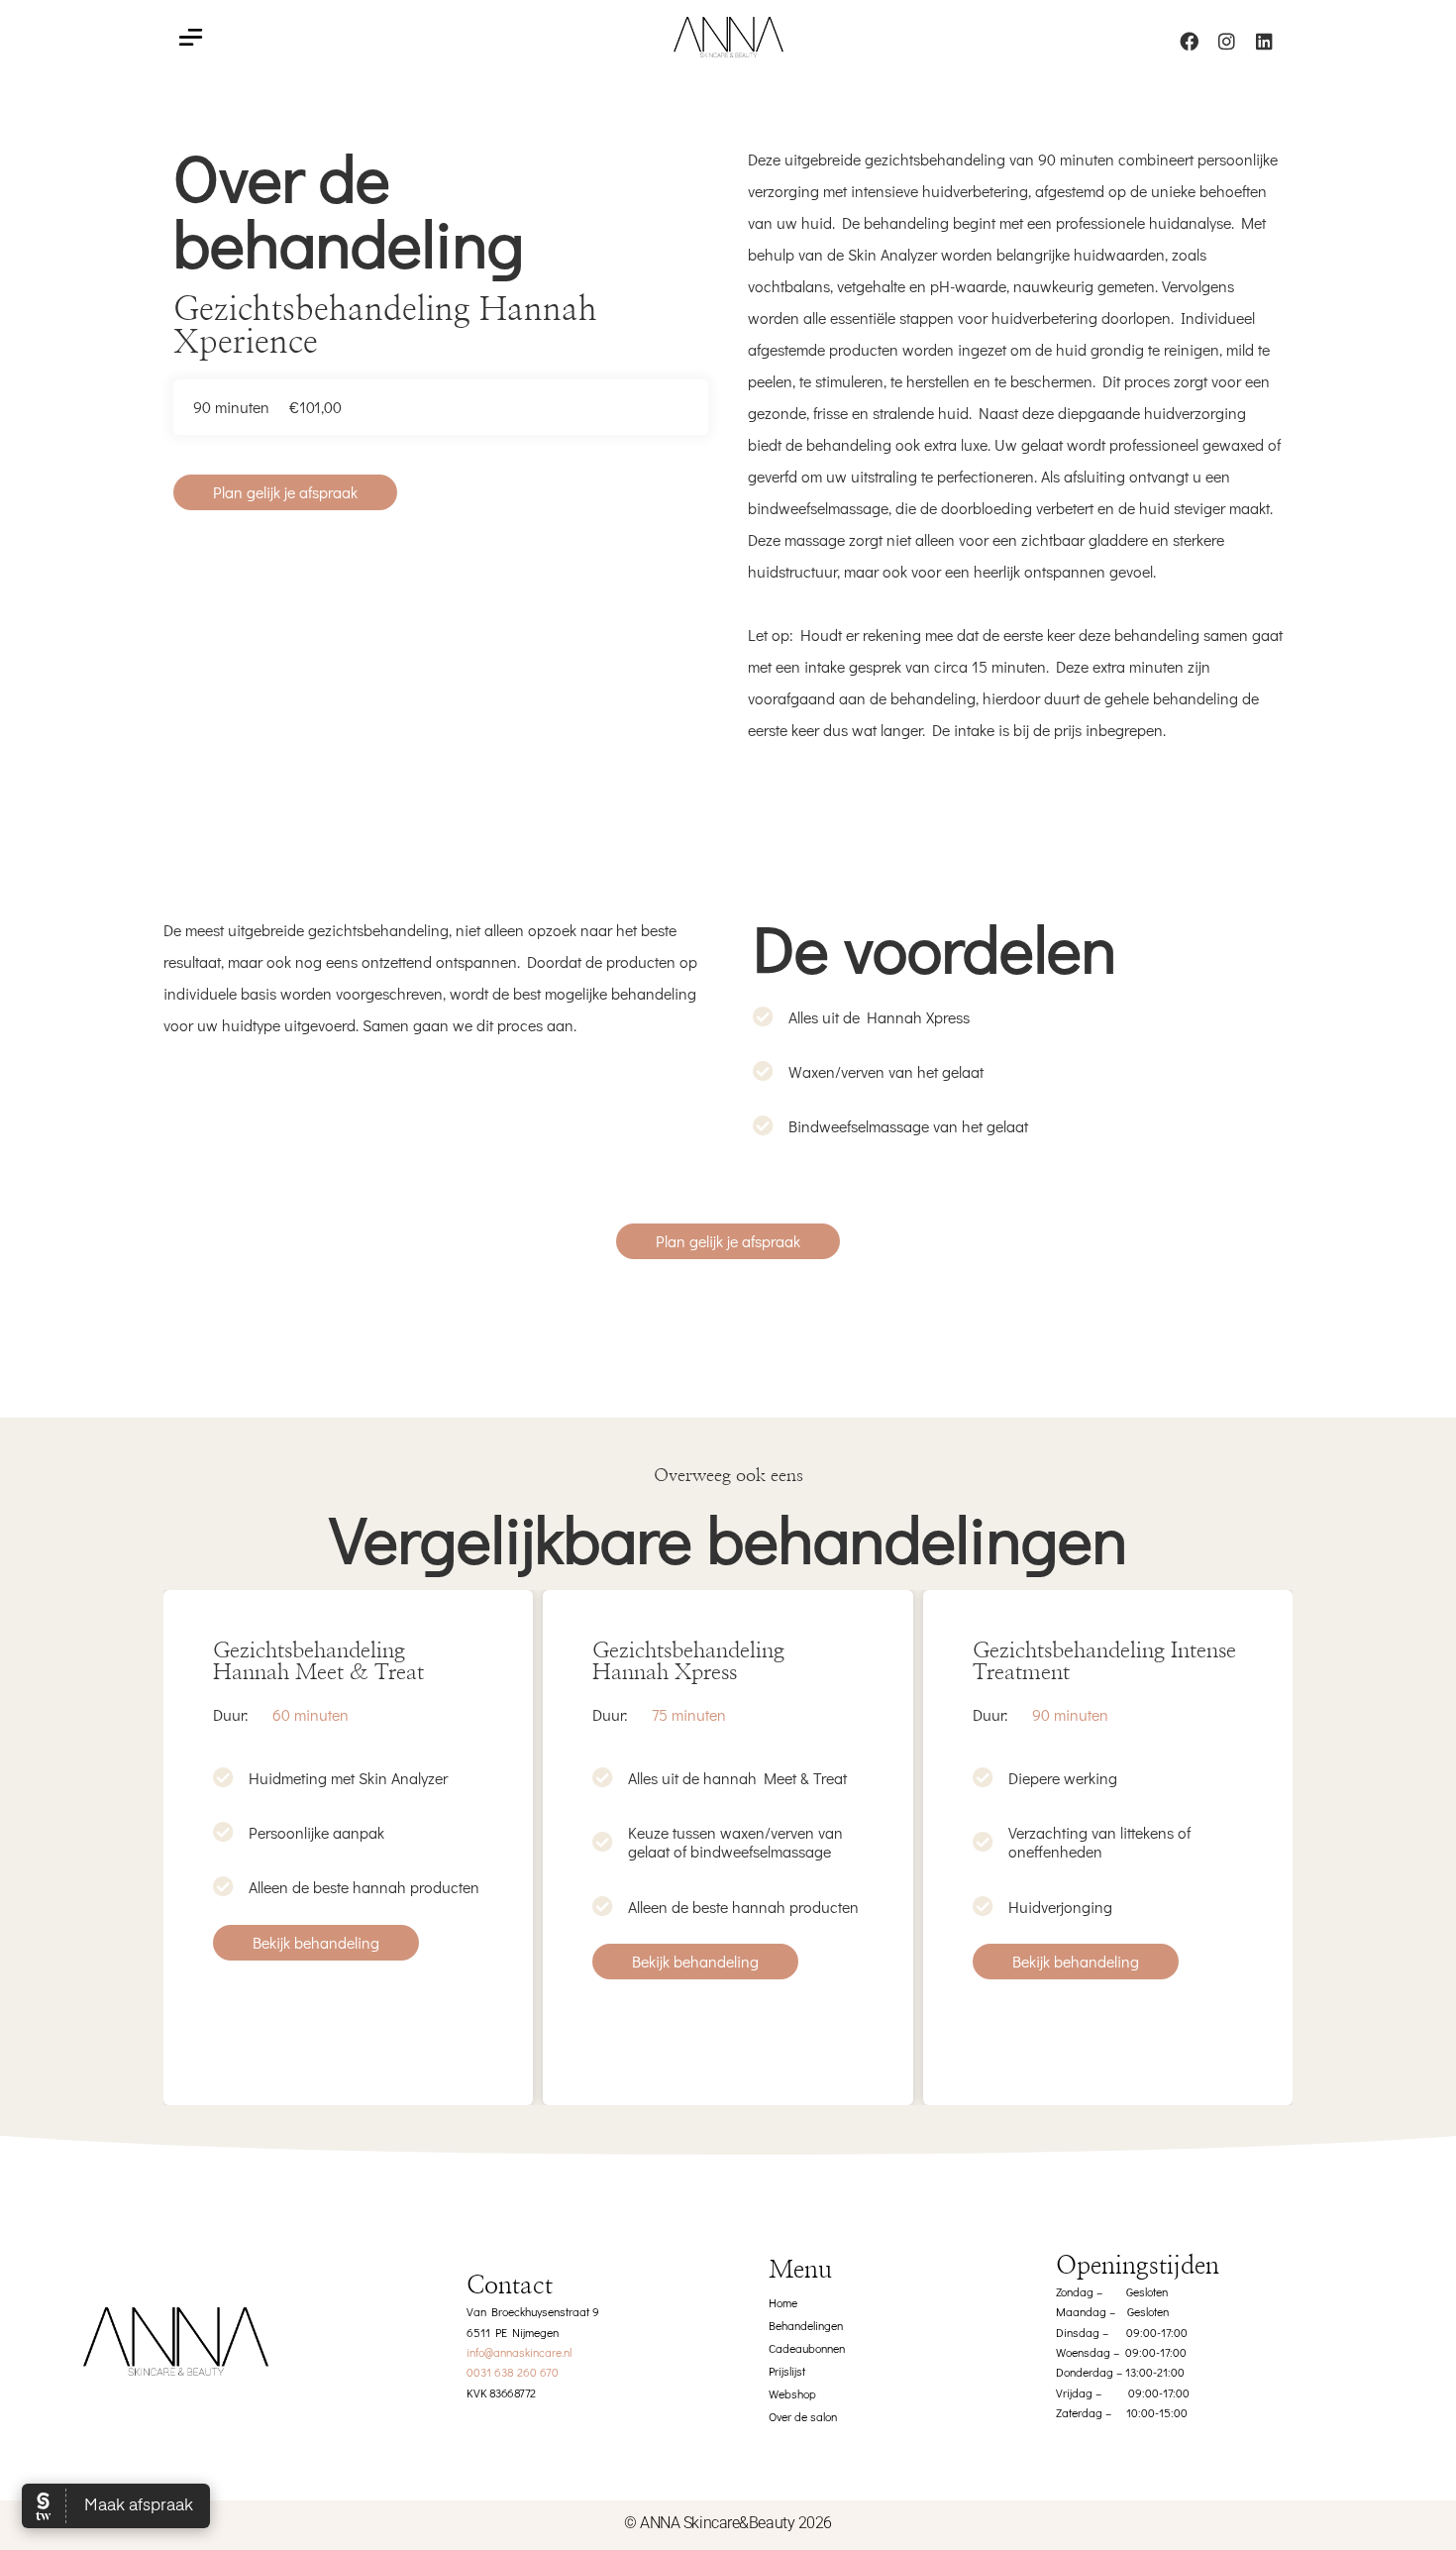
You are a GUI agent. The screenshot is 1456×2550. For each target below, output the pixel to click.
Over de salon (803, 2416)
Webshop (792, 2393)
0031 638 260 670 (513, 2372)
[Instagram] (1226, 41)
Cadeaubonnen (807, 2348)
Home (783, 2302)
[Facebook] (1189, 41)
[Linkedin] (1264, 41)
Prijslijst (787, 2371)
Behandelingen (806, 2325)
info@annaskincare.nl (519, 2352)
